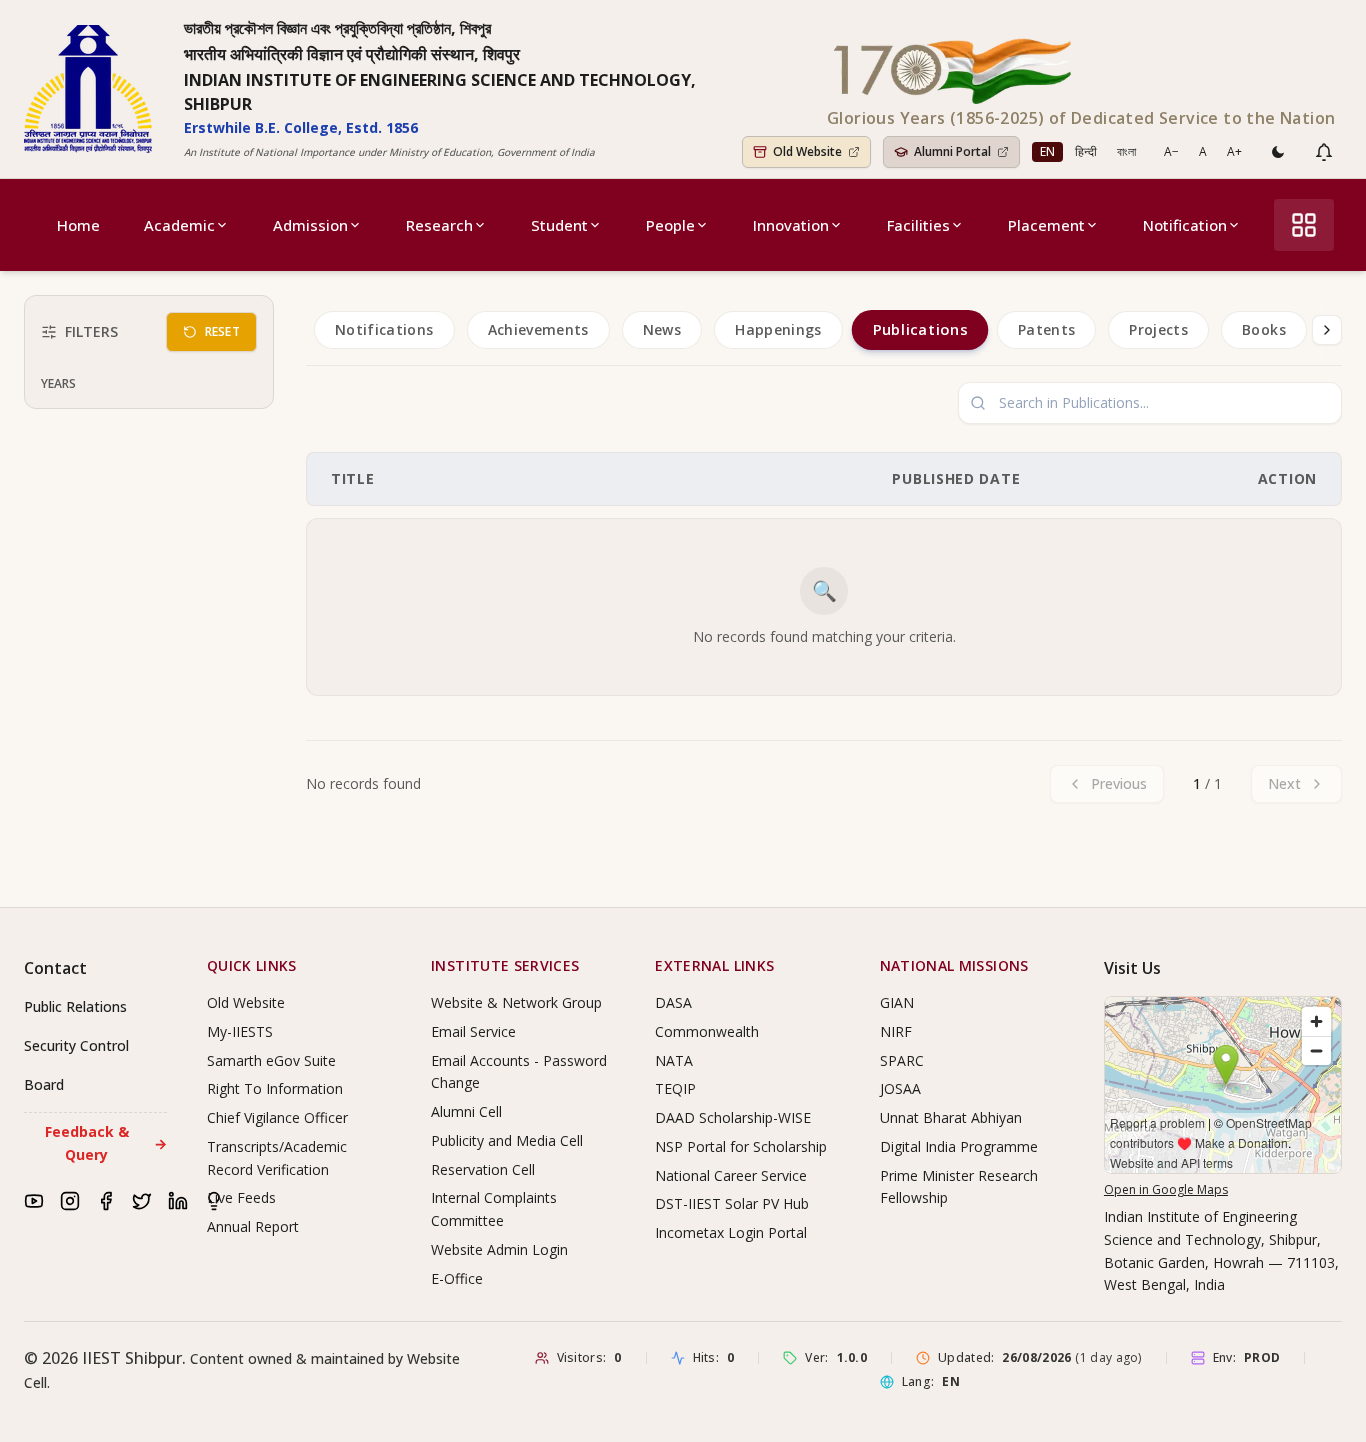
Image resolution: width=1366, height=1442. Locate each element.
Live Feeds (241, 1197)
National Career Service (731, 1175)
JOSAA (900, 1088)
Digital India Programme (959, 1146)
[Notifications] (1324, 152)
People (670, 225)
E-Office (457, 1278)
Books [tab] (1264, 329)
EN (1047, 151)
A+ (1234, 151)
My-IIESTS (240, 1031)
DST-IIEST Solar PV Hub (732, 1203)
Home (78, 225)
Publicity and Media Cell (507, 1140)
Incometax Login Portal (731, 1232)
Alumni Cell (466, 1111)
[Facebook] (106, 1201)
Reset (223, 331)
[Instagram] (70, 1201)
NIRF (896, 1031)
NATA (674, 1060)
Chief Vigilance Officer (277, 1117)
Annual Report (253, 1226)
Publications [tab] (919, 330)
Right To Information (275, 1088)
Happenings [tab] (778, 329)
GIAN (897, 1002)
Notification (1185, 225)
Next (1284, 783)
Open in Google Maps (1166, 1189)
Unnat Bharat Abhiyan (951, 1117)
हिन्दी (1086, 151)
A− (1171, 151)
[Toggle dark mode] (1278, 152)
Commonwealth (707, 1031)
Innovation (791, 225)
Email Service (473, 1031)
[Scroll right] (1327, 330)
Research (439, 225)
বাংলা (1126, 151)
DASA (673, 1002)
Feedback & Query (106, 1143)
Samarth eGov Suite (271, 1060)
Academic (179, 225)
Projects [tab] (1158, 329)
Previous (1119, 783)
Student (559, 225)
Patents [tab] (1046, 329)
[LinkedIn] (178, 1201)
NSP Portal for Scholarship (741, 1146)
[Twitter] (142, 1201)
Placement (1046, 225)
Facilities (918, 225)
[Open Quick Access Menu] (1304, 225)
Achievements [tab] (538, 329)
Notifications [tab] (384, 329)
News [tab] (662, 329)
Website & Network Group (516, 1002)
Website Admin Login (499, 1249)
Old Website (246, 1002)
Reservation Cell (483, 1169)
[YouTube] (34, 1201)
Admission (310, 225)
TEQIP (675, 1088)
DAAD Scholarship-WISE (733, 1117)
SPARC (902, 1060)
